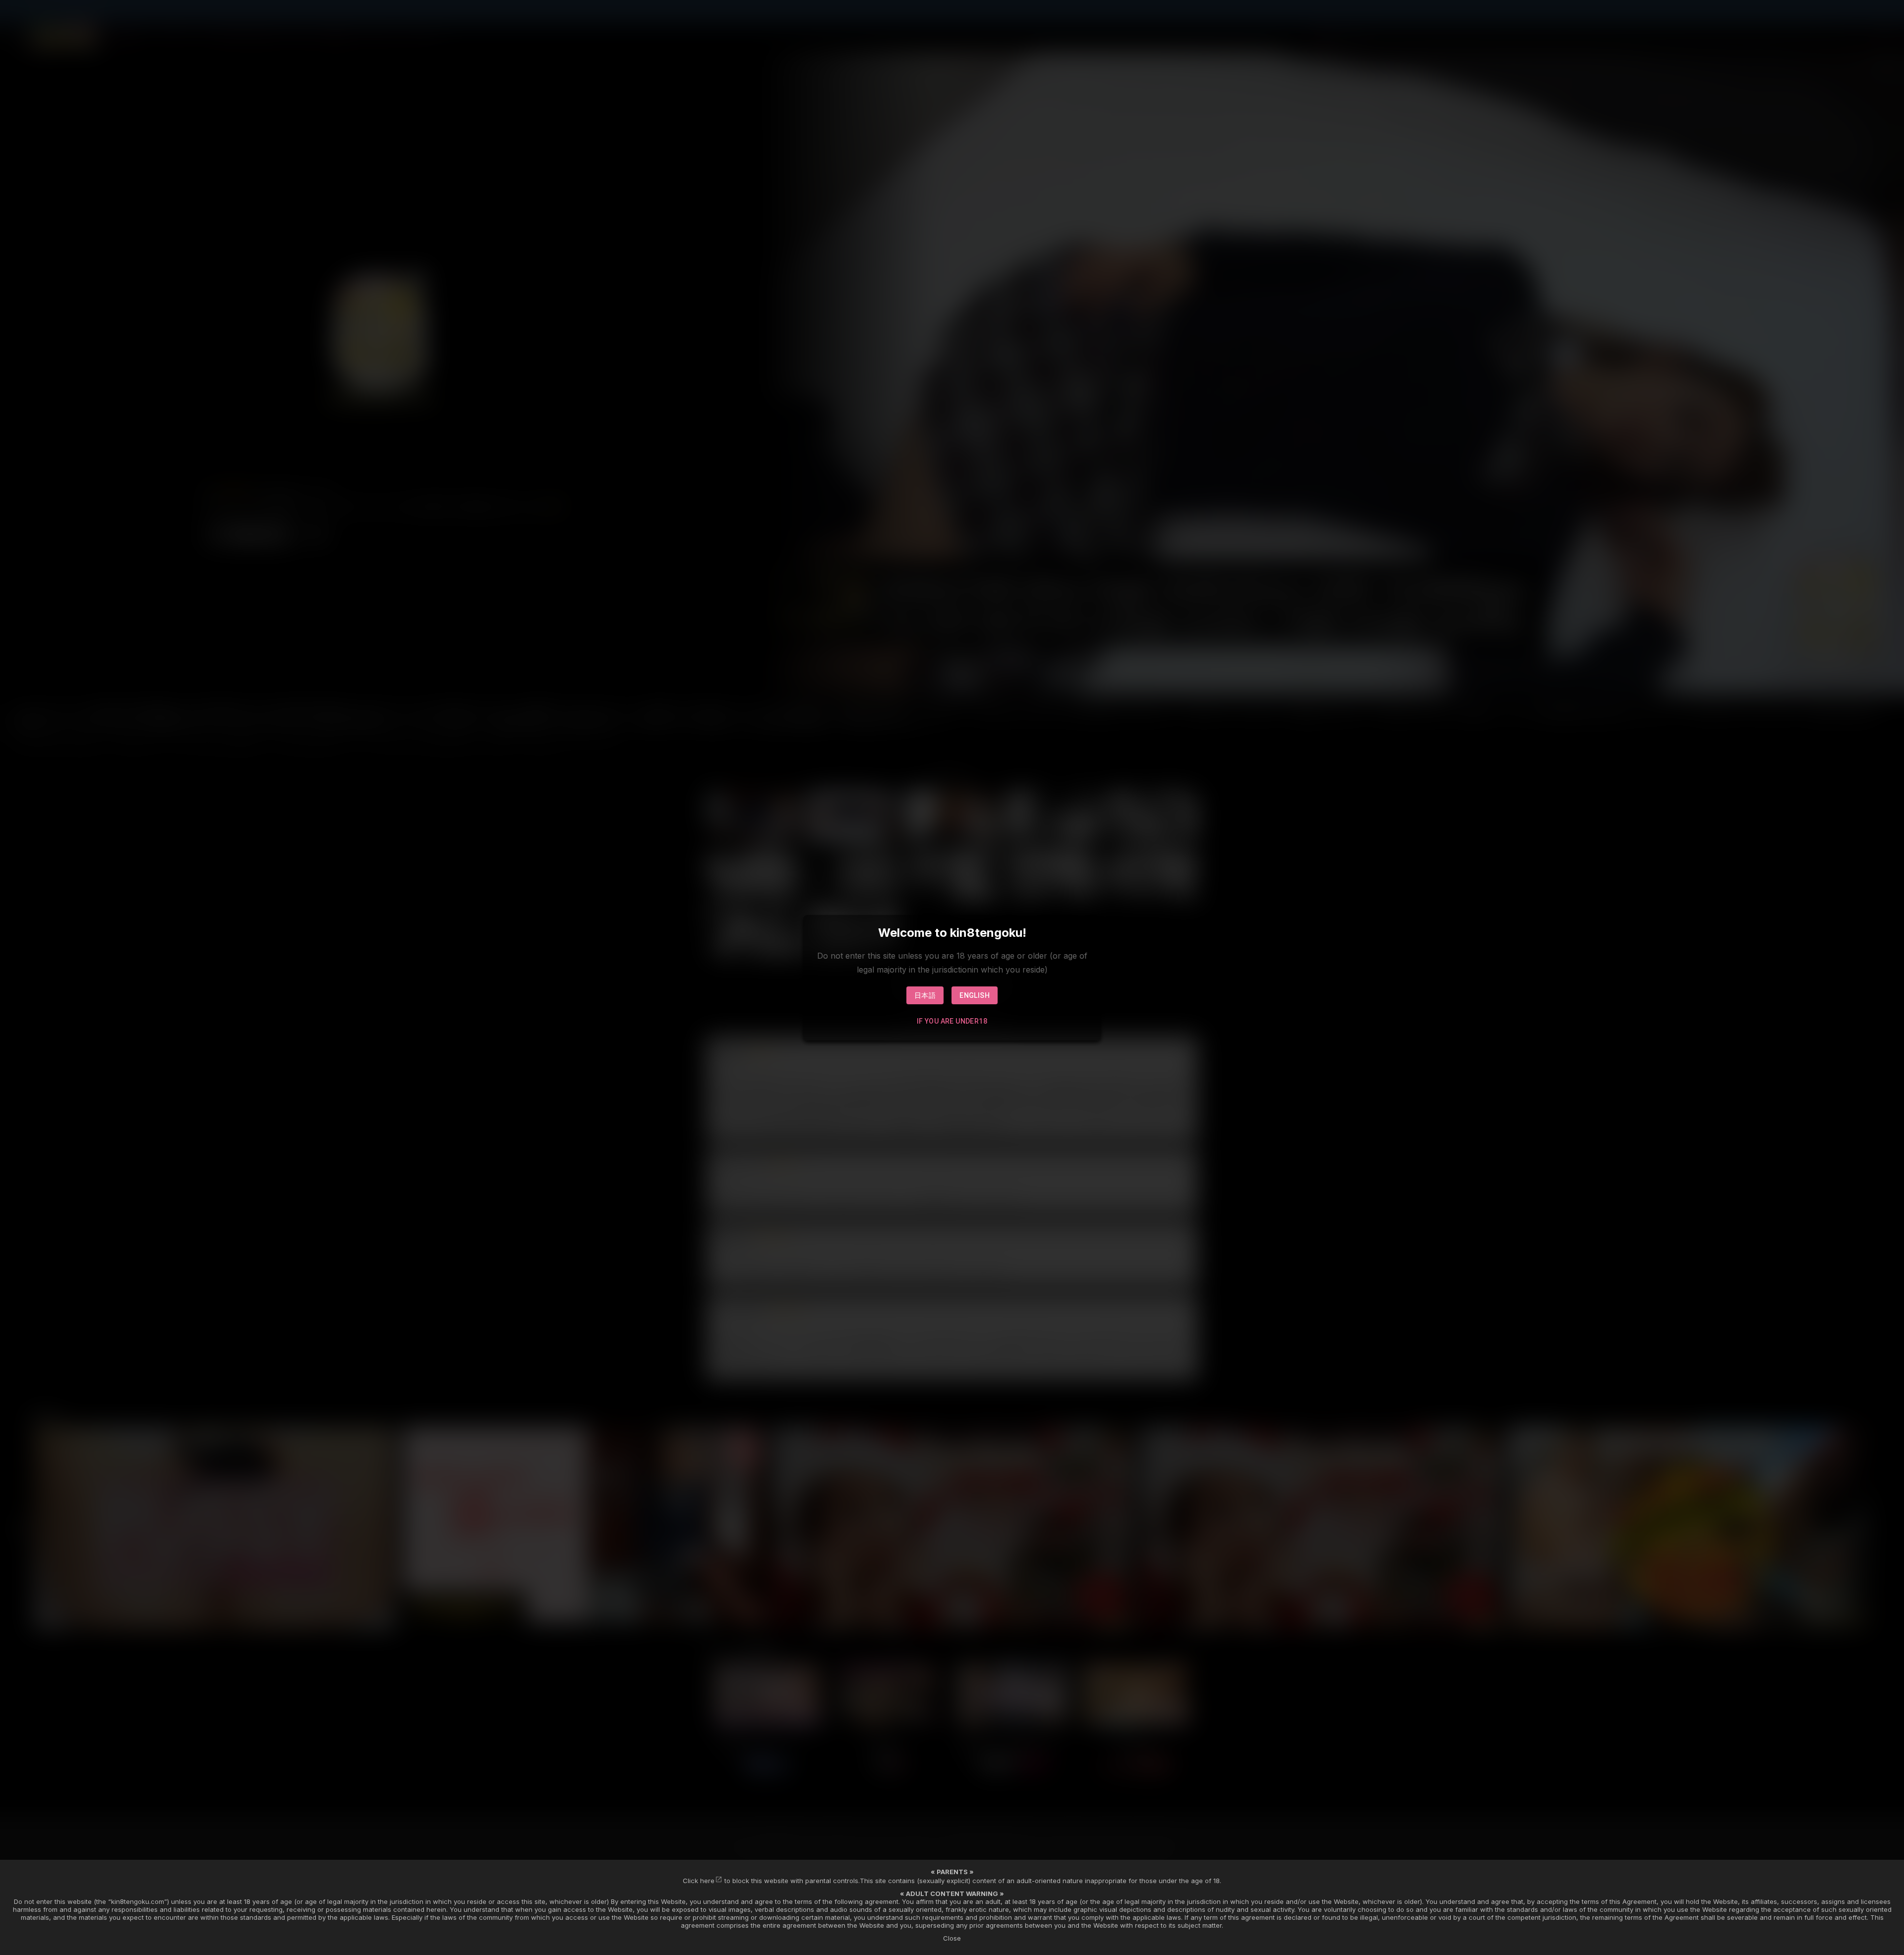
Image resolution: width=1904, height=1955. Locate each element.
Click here (699, 1881)
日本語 (925, 995)
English (975, 995)
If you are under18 (952, 1021)
